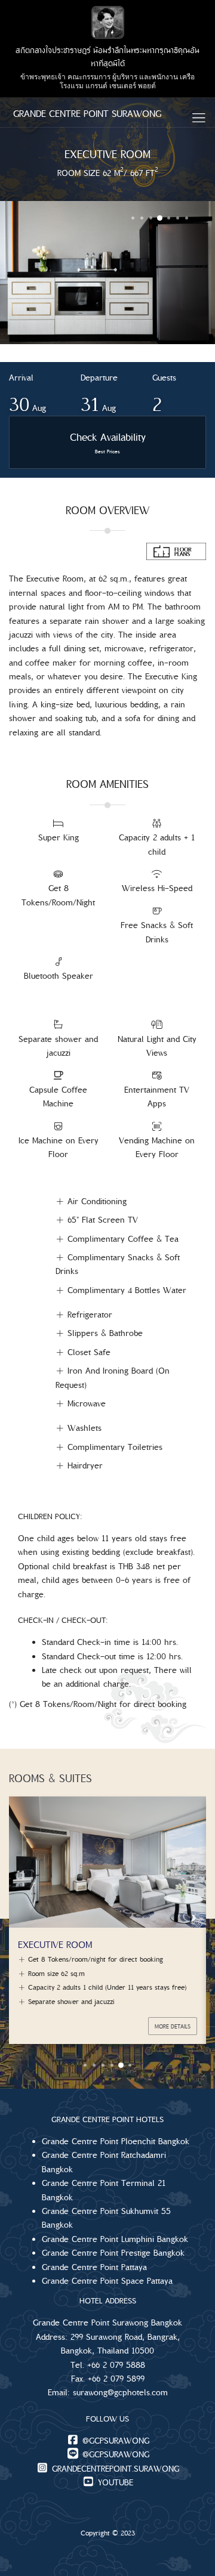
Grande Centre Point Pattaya (94, 2267)
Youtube (114, 2482)
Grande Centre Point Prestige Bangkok (113, 2253)
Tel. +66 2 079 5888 (108, 2365)
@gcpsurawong (114, 2441)
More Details (173, 2026)
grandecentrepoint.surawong (114, 2469)
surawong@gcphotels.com (120, 2392)
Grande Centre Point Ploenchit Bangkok (116, 2141)
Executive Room (55, 1944)
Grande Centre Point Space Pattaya (107, 2281)
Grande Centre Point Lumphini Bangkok (115, 2239)
